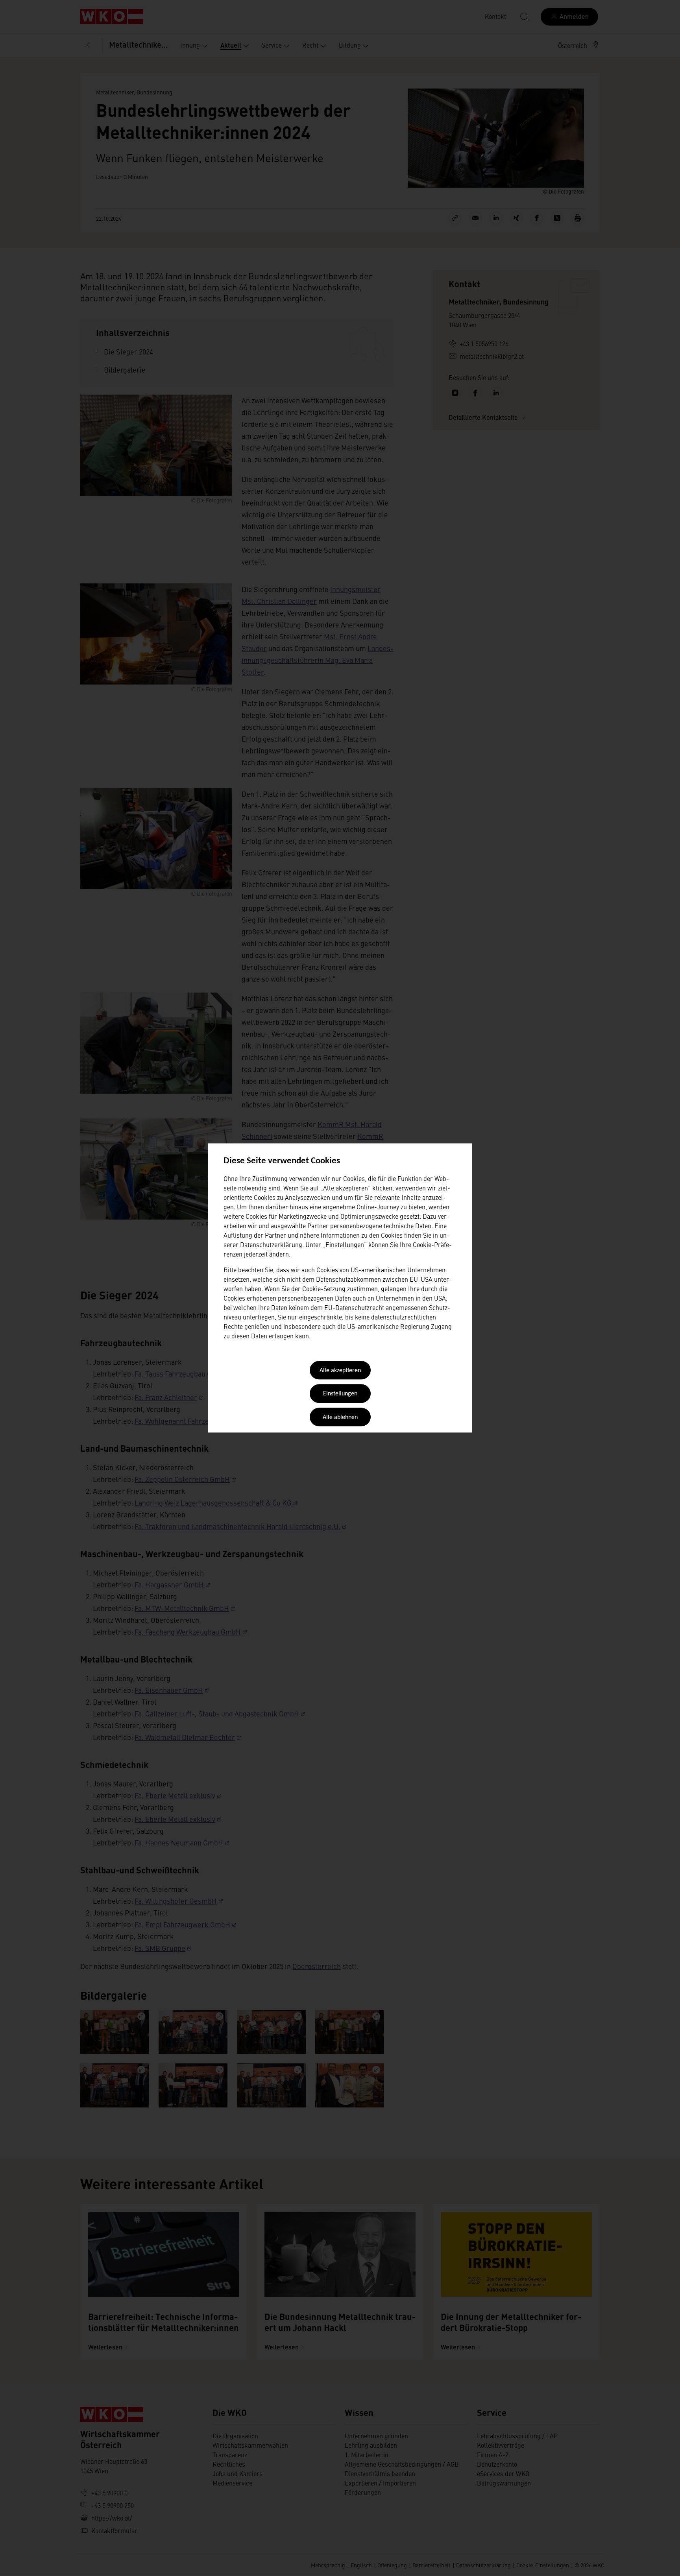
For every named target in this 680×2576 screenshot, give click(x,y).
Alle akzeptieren (340, 1371)
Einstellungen (340, 1394)
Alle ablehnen (340, 1417)
